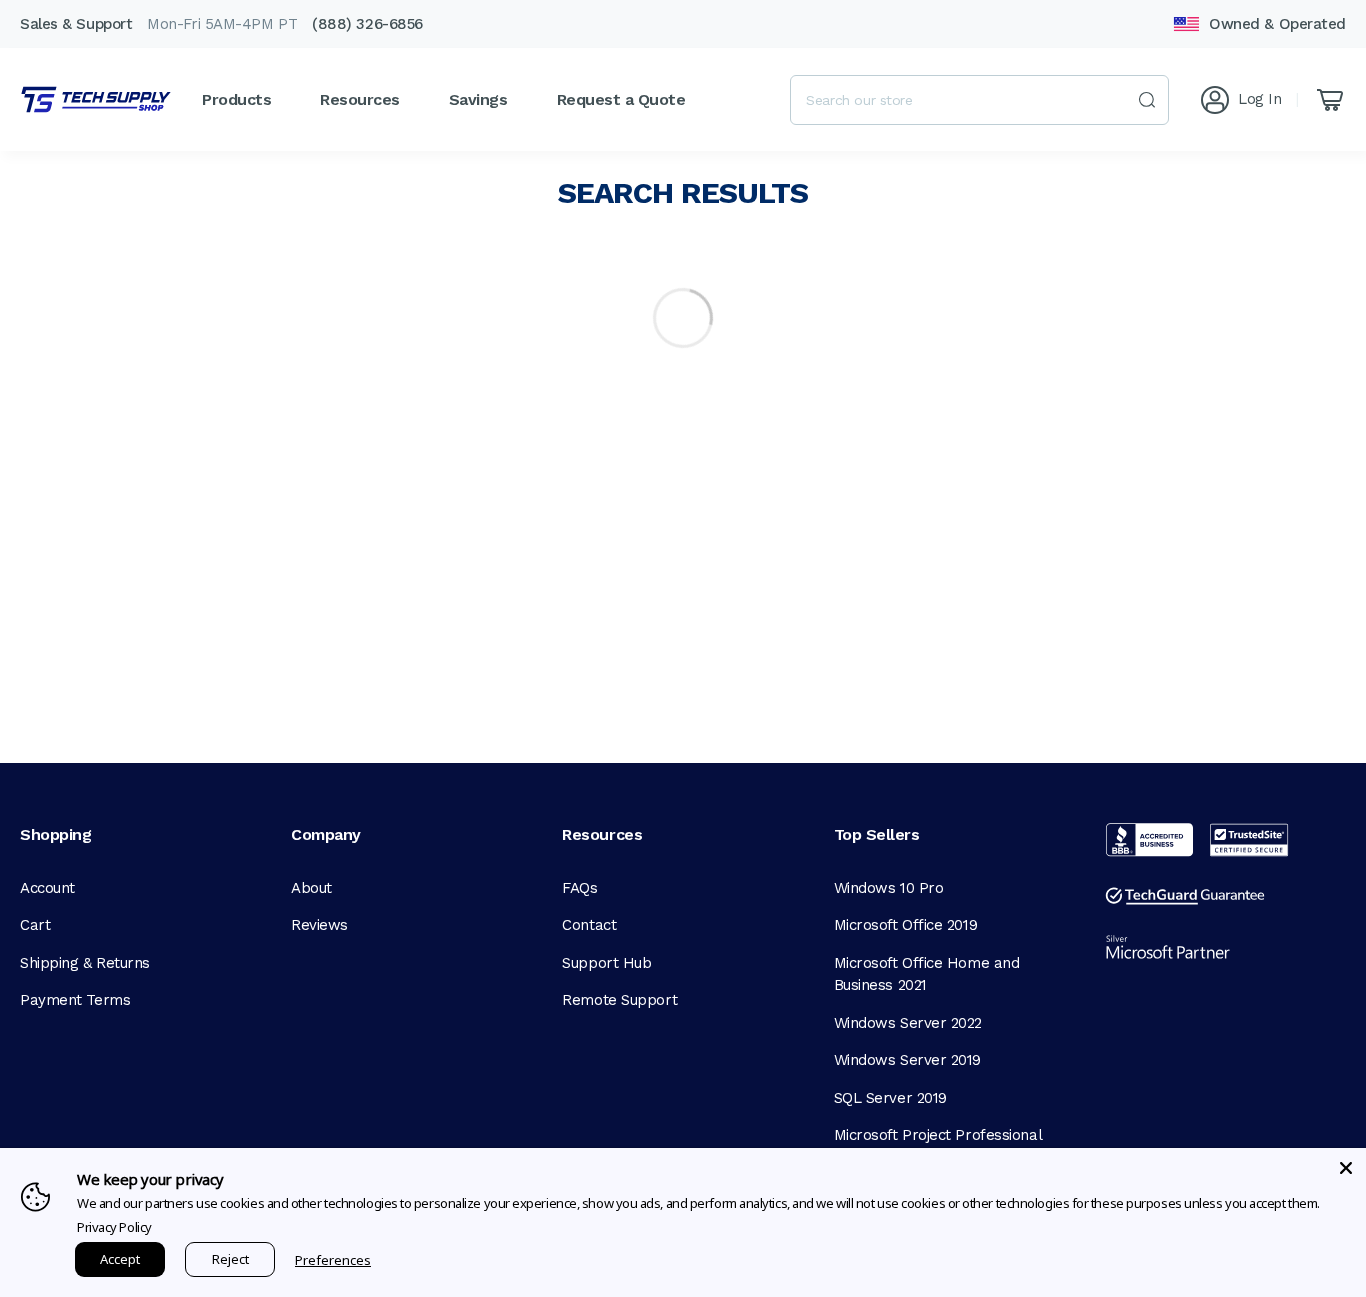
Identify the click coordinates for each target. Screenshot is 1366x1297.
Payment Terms (75, 1000)
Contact (589, 925)
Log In (1259, 99)
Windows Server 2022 (908, 1023)
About (311, 888)
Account (47, 888)
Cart (35, 925)
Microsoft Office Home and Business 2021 (927, 974)
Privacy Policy (114, 1227)
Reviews (319, 925)
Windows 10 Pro (889, 888)
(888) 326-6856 (367, 24)
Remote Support (619, 1000)
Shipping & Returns (85, 963)
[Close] (1346, 1168)
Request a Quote (621, 99)
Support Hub (606, 963)
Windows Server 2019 (907, 1060)
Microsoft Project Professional (938, 1135)
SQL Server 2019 (890, 1098)
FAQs (579, 888)
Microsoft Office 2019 (906, 925)
